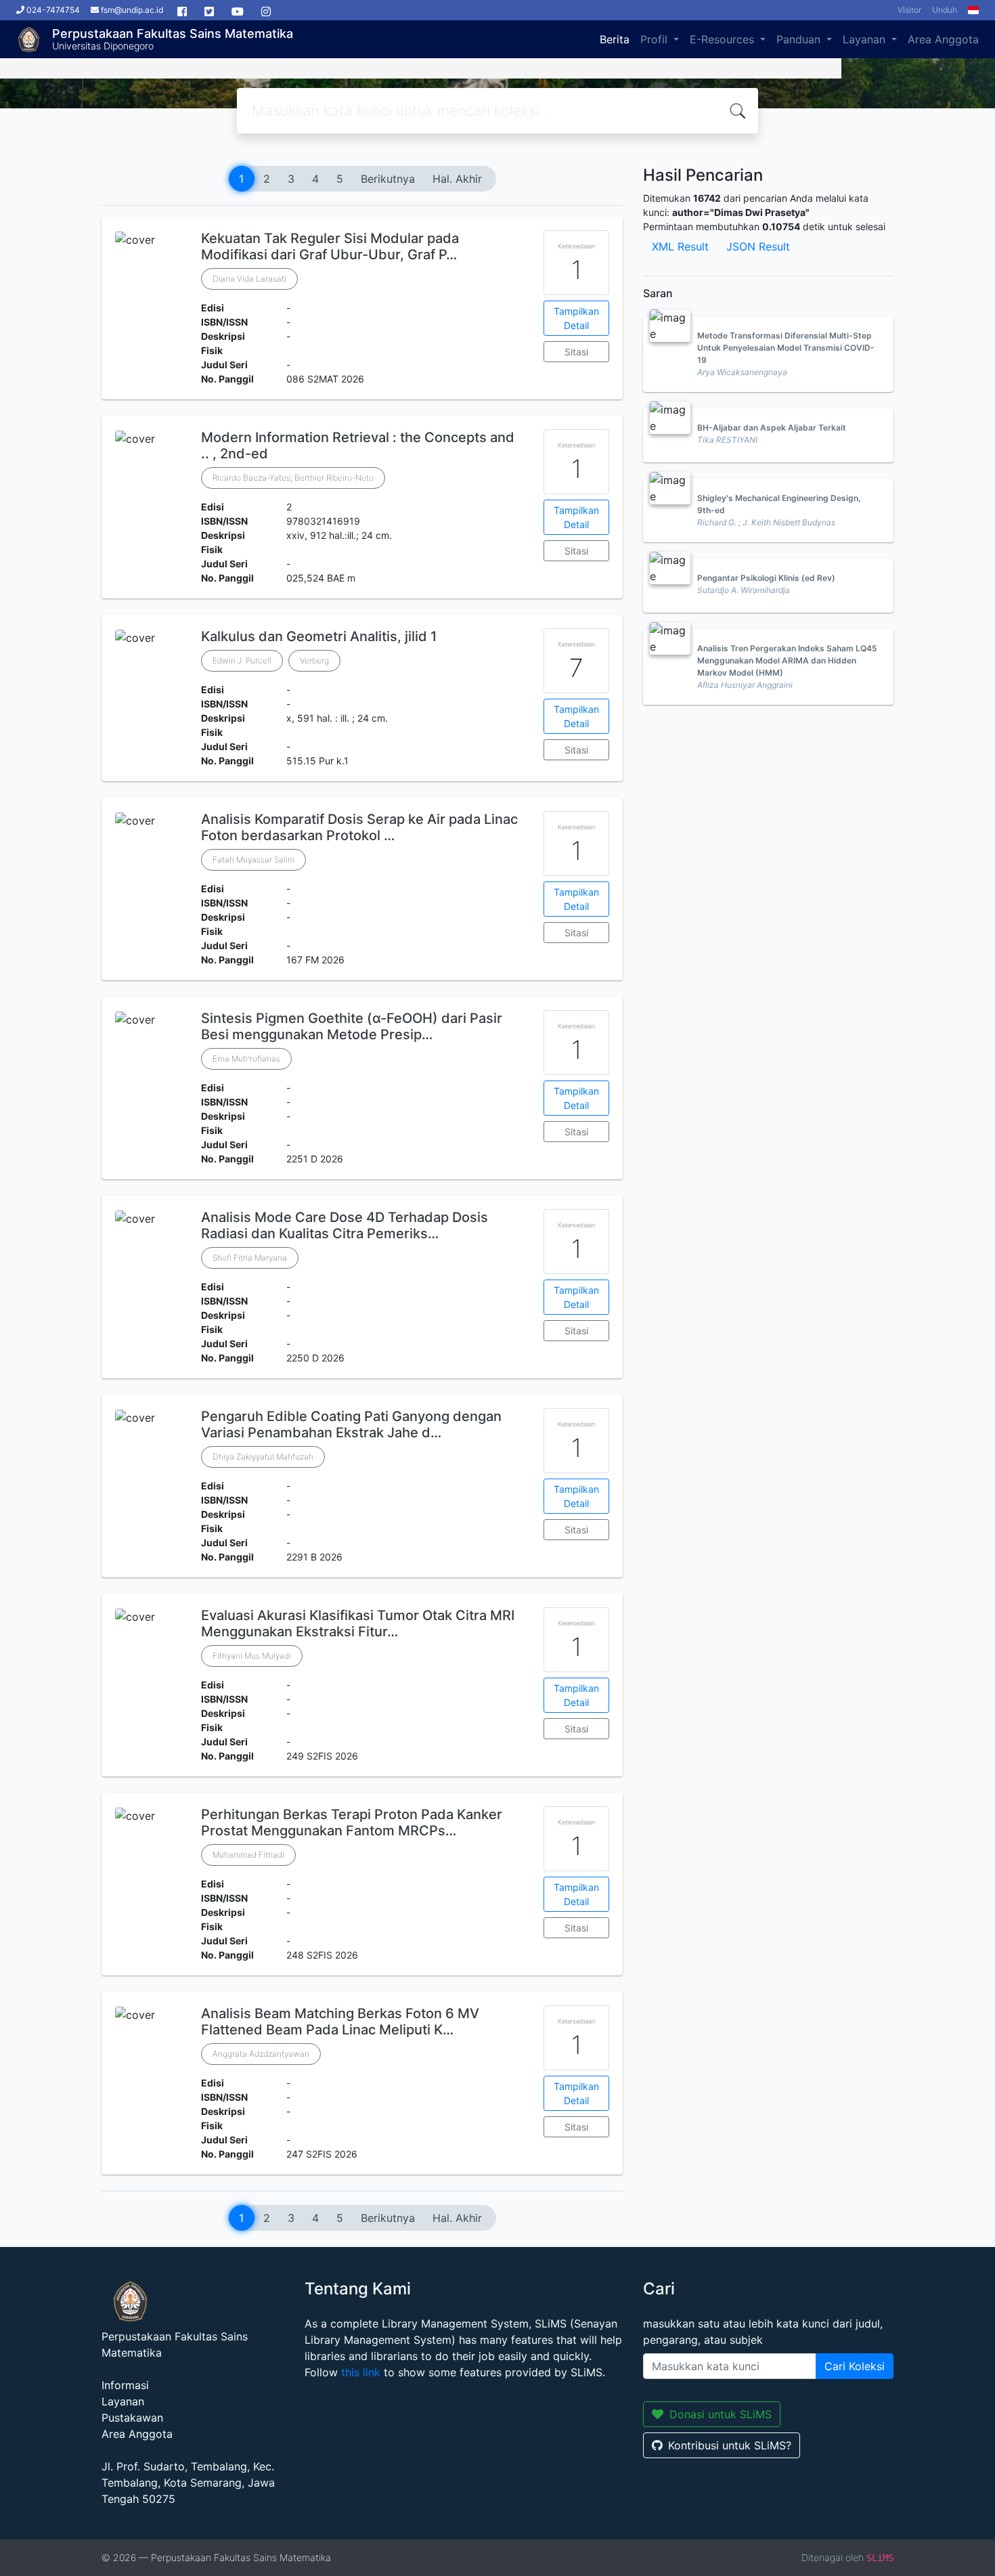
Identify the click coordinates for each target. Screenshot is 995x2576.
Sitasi (576, 352)
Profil (656, 39)
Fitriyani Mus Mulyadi (252, 1656)
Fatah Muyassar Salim (253, 859)
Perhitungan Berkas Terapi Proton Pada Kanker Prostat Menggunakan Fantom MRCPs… (352, 1822)
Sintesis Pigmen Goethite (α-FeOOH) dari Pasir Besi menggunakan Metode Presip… (352, 1026)
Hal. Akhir (457, 179)
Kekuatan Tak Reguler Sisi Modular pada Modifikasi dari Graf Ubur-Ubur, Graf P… (330, 246)
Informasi (125, 2385)
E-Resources (724, 39)
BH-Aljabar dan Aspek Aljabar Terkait (772, 428)
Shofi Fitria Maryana (250, 1258)
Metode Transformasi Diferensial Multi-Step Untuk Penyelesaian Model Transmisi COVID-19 (786, 348)
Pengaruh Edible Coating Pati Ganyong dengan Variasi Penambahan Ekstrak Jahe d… (351, 1424)
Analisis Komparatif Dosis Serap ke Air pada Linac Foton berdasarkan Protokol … (359, 827)
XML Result (680, 246)
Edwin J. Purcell (242, 660)
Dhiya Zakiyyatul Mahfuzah (263, 1457)
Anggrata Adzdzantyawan (261, 2054)
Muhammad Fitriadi (248, 1855)
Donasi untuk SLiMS (721, 2414)
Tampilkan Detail (576, 318)
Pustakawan (132, 2418)
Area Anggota (943, 39)
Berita (615, 39)
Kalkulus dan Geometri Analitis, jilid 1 (319, 636)
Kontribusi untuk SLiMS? (730, 2445)
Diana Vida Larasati (249, 279)
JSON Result (758, 246)
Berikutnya (388, 179)
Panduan (800, 39)
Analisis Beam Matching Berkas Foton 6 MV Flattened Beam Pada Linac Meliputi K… (340, 2022)
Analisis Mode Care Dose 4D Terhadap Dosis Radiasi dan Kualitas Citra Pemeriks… (345, 1225)
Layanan (866, 39)
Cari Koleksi (855, 2366)
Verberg (314, 660)
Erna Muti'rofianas (246, 1058)
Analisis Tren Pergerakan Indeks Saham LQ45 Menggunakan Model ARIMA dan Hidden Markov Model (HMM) (787, 660)
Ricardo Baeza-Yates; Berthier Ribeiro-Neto (293, 478)
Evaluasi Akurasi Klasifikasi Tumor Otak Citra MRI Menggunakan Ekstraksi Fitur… (358, 1623)
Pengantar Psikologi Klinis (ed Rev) (766, 578)
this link (361, 2372)
